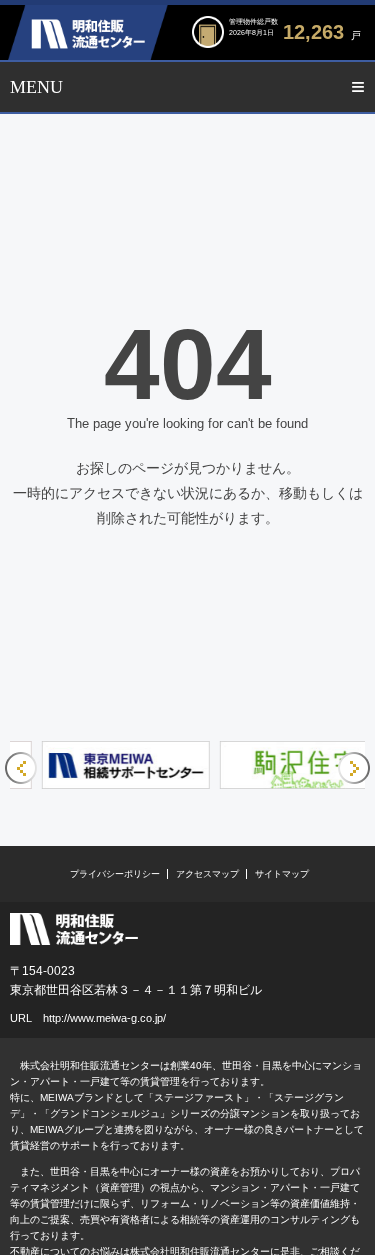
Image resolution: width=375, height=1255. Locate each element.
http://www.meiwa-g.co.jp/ (104, 1018)
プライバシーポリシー (115, 874)
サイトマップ (282, 874)
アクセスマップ (207, 874)
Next (354, 768)
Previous (21, 768)
